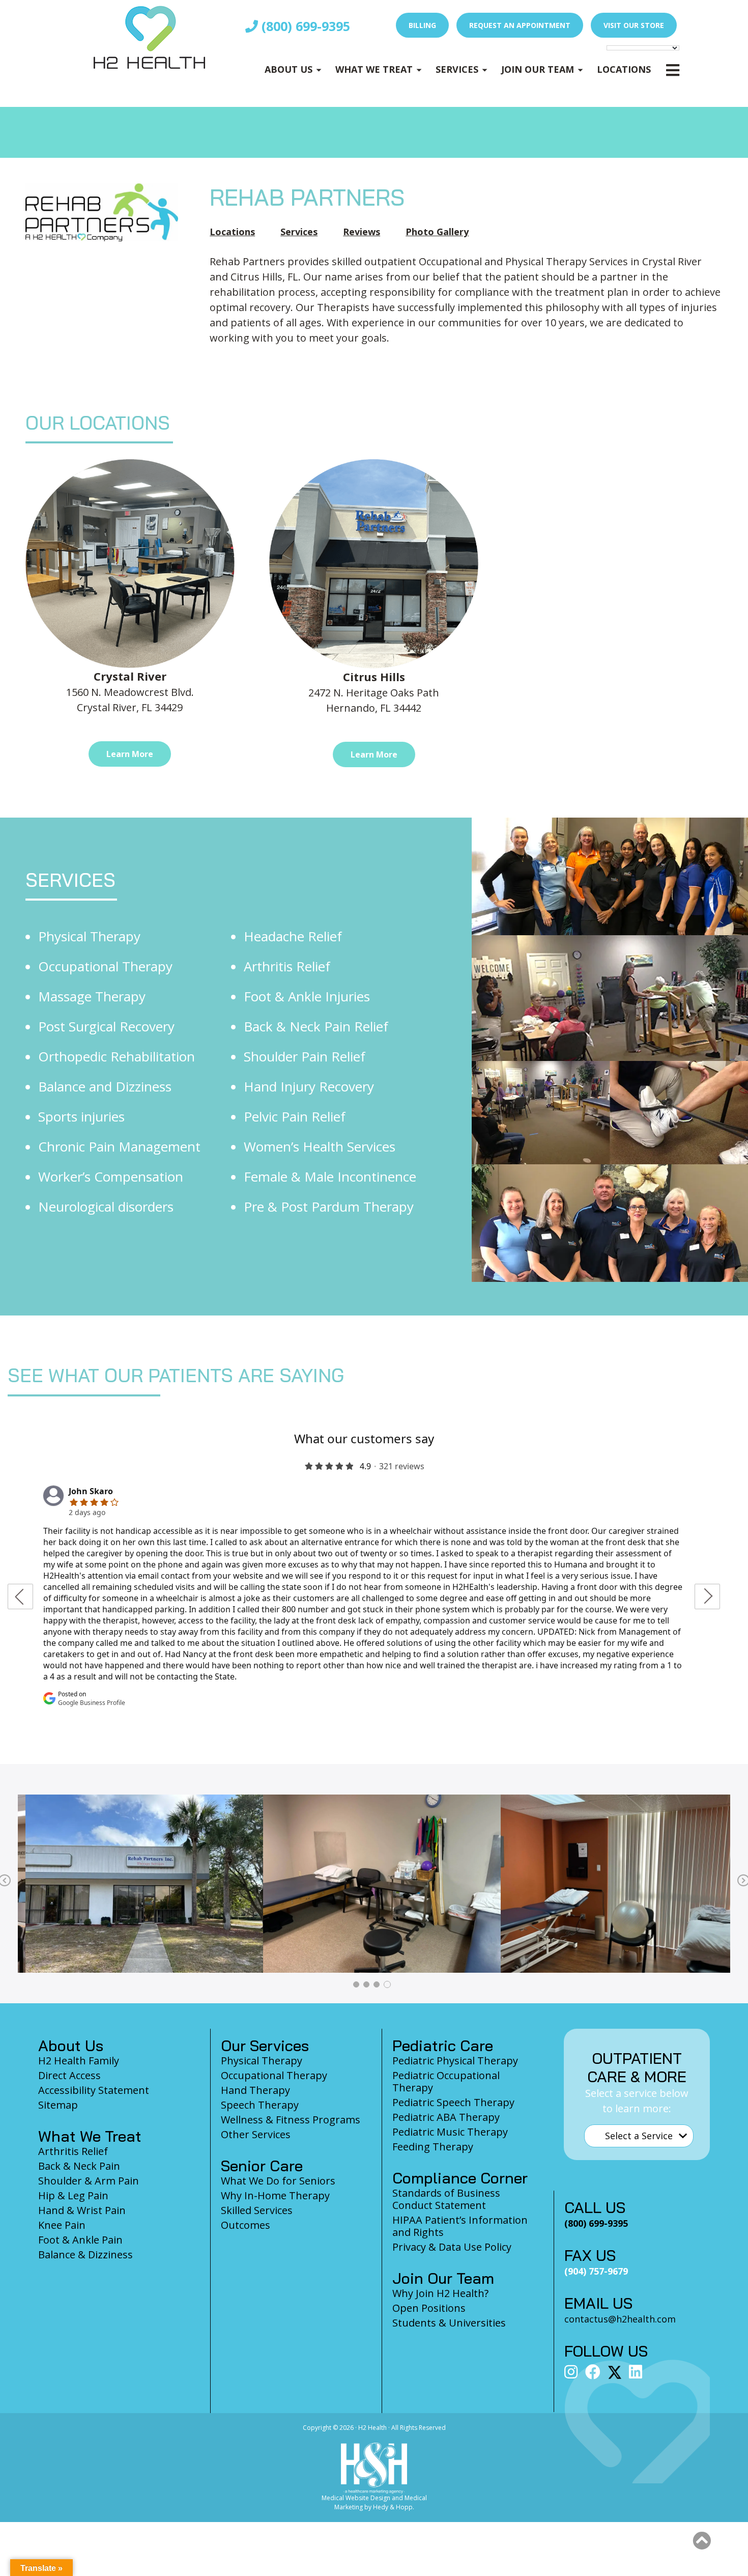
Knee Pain (62, 2225)
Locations (624, 69)
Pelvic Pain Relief (295, 1116)
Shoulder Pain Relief (305, 1056)
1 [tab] (356, 1984)
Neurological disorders (106, 1207)
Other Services (256, 2134)
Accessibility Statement (94, 2090)
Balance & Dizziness (85, 2255)
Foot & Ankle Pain (80, 2240)
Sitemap (58, 2105)
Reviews (362, 232)
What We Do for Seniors (278, 2181)
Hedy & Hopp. (394, 2507)
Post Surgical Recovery (106, 1026)
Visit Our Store (634, 25)
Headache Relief (293, 936)
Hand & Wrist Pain (82, 2210)
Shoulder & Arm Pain (89, 2181)
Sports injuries (81, 1116)
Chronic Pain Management (119, 1146)
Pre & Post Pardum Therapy (329, 1207)
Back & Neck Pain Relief (316, 1026)
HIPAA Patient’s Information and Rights (460, 2226)
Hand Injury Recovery (309, 1086)
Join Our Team (538, 69)
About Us (289, 69)
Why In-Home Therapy (275, 2195)
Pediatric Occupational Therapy (446, 2081)
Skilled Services (257, 2210)
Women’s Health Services (320, 1146)
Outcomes (246, 2225)
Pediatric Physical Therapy (455, 2061)
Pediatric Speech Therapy (453, 2102)
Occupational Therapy (105, 966)
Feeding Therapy (433, 2147)
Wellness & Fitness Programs (291, 2120)
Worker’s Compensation (111, 1177)
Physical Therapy (89, 936)
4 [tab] (387, 1984)
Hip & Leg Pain (73, 2195)
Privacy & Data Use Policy (452, 2247)
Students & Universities (449, 2323)
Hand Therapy (255, 2090)
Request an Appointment (520, 25)
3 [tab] (377, 1984)
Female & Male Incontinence (330, 1177)
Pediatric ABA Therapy (446, 2117)
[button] (702, 2541)
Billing (422, 25)
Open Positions (429, 2308)
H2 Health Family (79, 2061)
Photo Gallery (437, 232)
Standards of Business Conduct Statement (446, 2199)
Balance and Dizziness (105, 1086)
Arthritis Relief (287, 966)
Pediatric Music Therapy (450, 2132)
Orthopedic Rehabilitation (117, 1056)
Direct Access (69, 2075)
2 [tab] (366, 1984)
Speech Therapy (260, 2105)
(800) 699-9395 (304, 26)
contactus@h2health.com (620, 2319)
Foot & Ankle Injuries (307, 996)
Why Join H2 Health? (440, 2293)
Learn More (130, 754)
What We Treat (374, 69)
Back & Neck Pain (79, 2166)
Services (457, 69)
